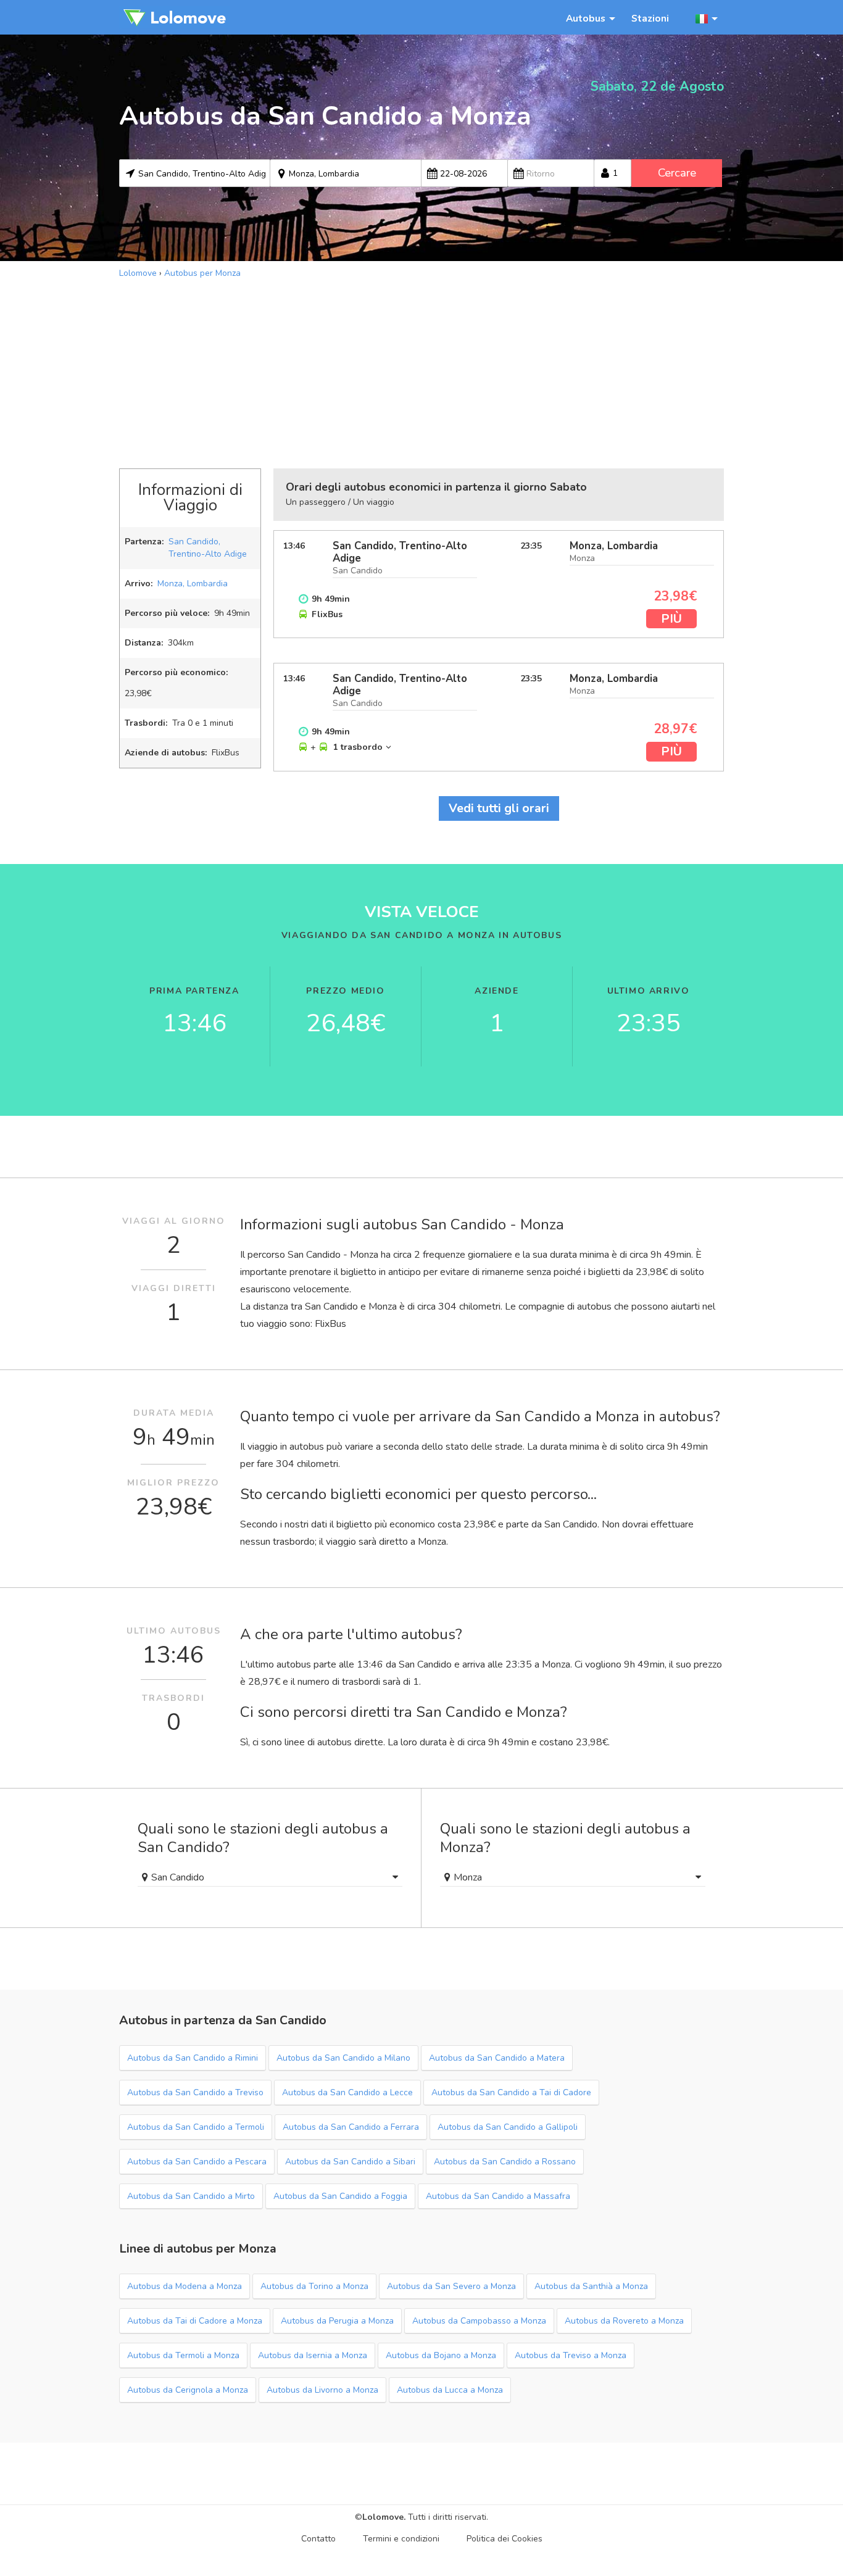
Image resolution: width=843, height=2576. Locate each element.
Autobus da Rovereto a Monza (624, 2321)
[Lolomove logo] (175, 17)
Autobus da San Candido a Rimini (193, 2058)
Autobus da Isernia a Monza (313, 2355)
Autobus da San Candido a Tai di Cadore (511, 2092)
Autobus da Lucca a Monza (450, 2390)
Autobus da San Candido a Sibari (350, 2162)
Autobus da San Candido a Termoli (196, 2127)
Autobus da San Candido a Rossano (505, 2162)
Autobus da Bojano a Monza (441, 2355)
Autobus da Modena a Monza (185, 2286)
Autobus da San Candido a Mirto (191, 2196)
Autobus (586, 18)
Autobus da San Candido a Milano (343, 2058)
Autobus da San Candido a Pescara (197, 2162)
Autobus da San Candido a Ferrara (351, 2127)
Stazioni (650, 18)
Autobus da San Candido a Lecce (347, 2092)
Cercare (677, 173)
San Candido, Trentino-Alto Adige (208, 548)
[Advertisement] (421, 372)
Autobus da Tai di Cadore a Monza (195, 2321)
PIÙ (671, 619)
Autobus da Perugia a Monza (337, 2321)
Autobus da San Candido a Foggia (340, 2196)
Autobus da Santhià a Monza (591, 2286)
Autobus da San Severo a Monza (451, 2286)
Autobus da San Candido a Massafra (498, 2196)
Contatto (318, 2539)
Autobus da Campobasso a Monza (479, 2321)
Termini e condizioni (401, 2539)
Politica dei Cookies (505, 2539)
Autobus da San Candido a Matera (497, 2058)
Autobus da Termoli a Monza (183, 2355)
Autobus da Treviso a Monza (571, 2355)
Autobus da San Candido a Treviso (195, 2092)
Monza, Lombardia (193, 584)
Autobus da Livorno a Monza (322, 2390)
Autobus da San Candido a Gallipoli (508, 2127)
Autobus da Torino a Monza (314, 2286)
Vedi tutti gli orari (499, 808)
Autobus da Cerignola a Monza (188, 2390)
